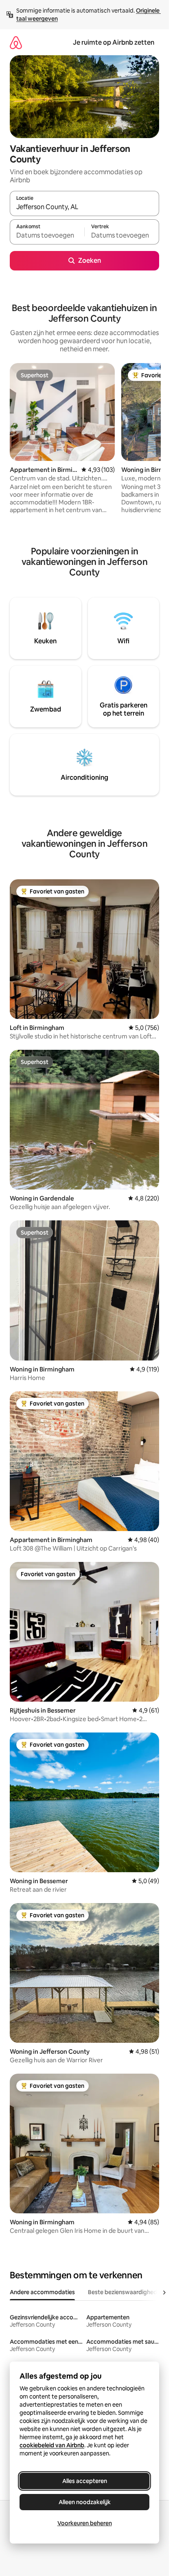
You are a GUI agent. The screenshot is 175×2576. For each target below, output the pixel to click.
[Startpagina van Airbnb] (16, 42)
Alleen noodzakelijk (85, 2502)
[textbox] (47, 236)
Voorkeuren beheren (85, 2523)
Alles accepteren (85, 2481)
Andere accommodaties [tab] (42, 2292)
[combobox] (84, 207)
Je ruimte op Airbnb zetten (114, 42)
